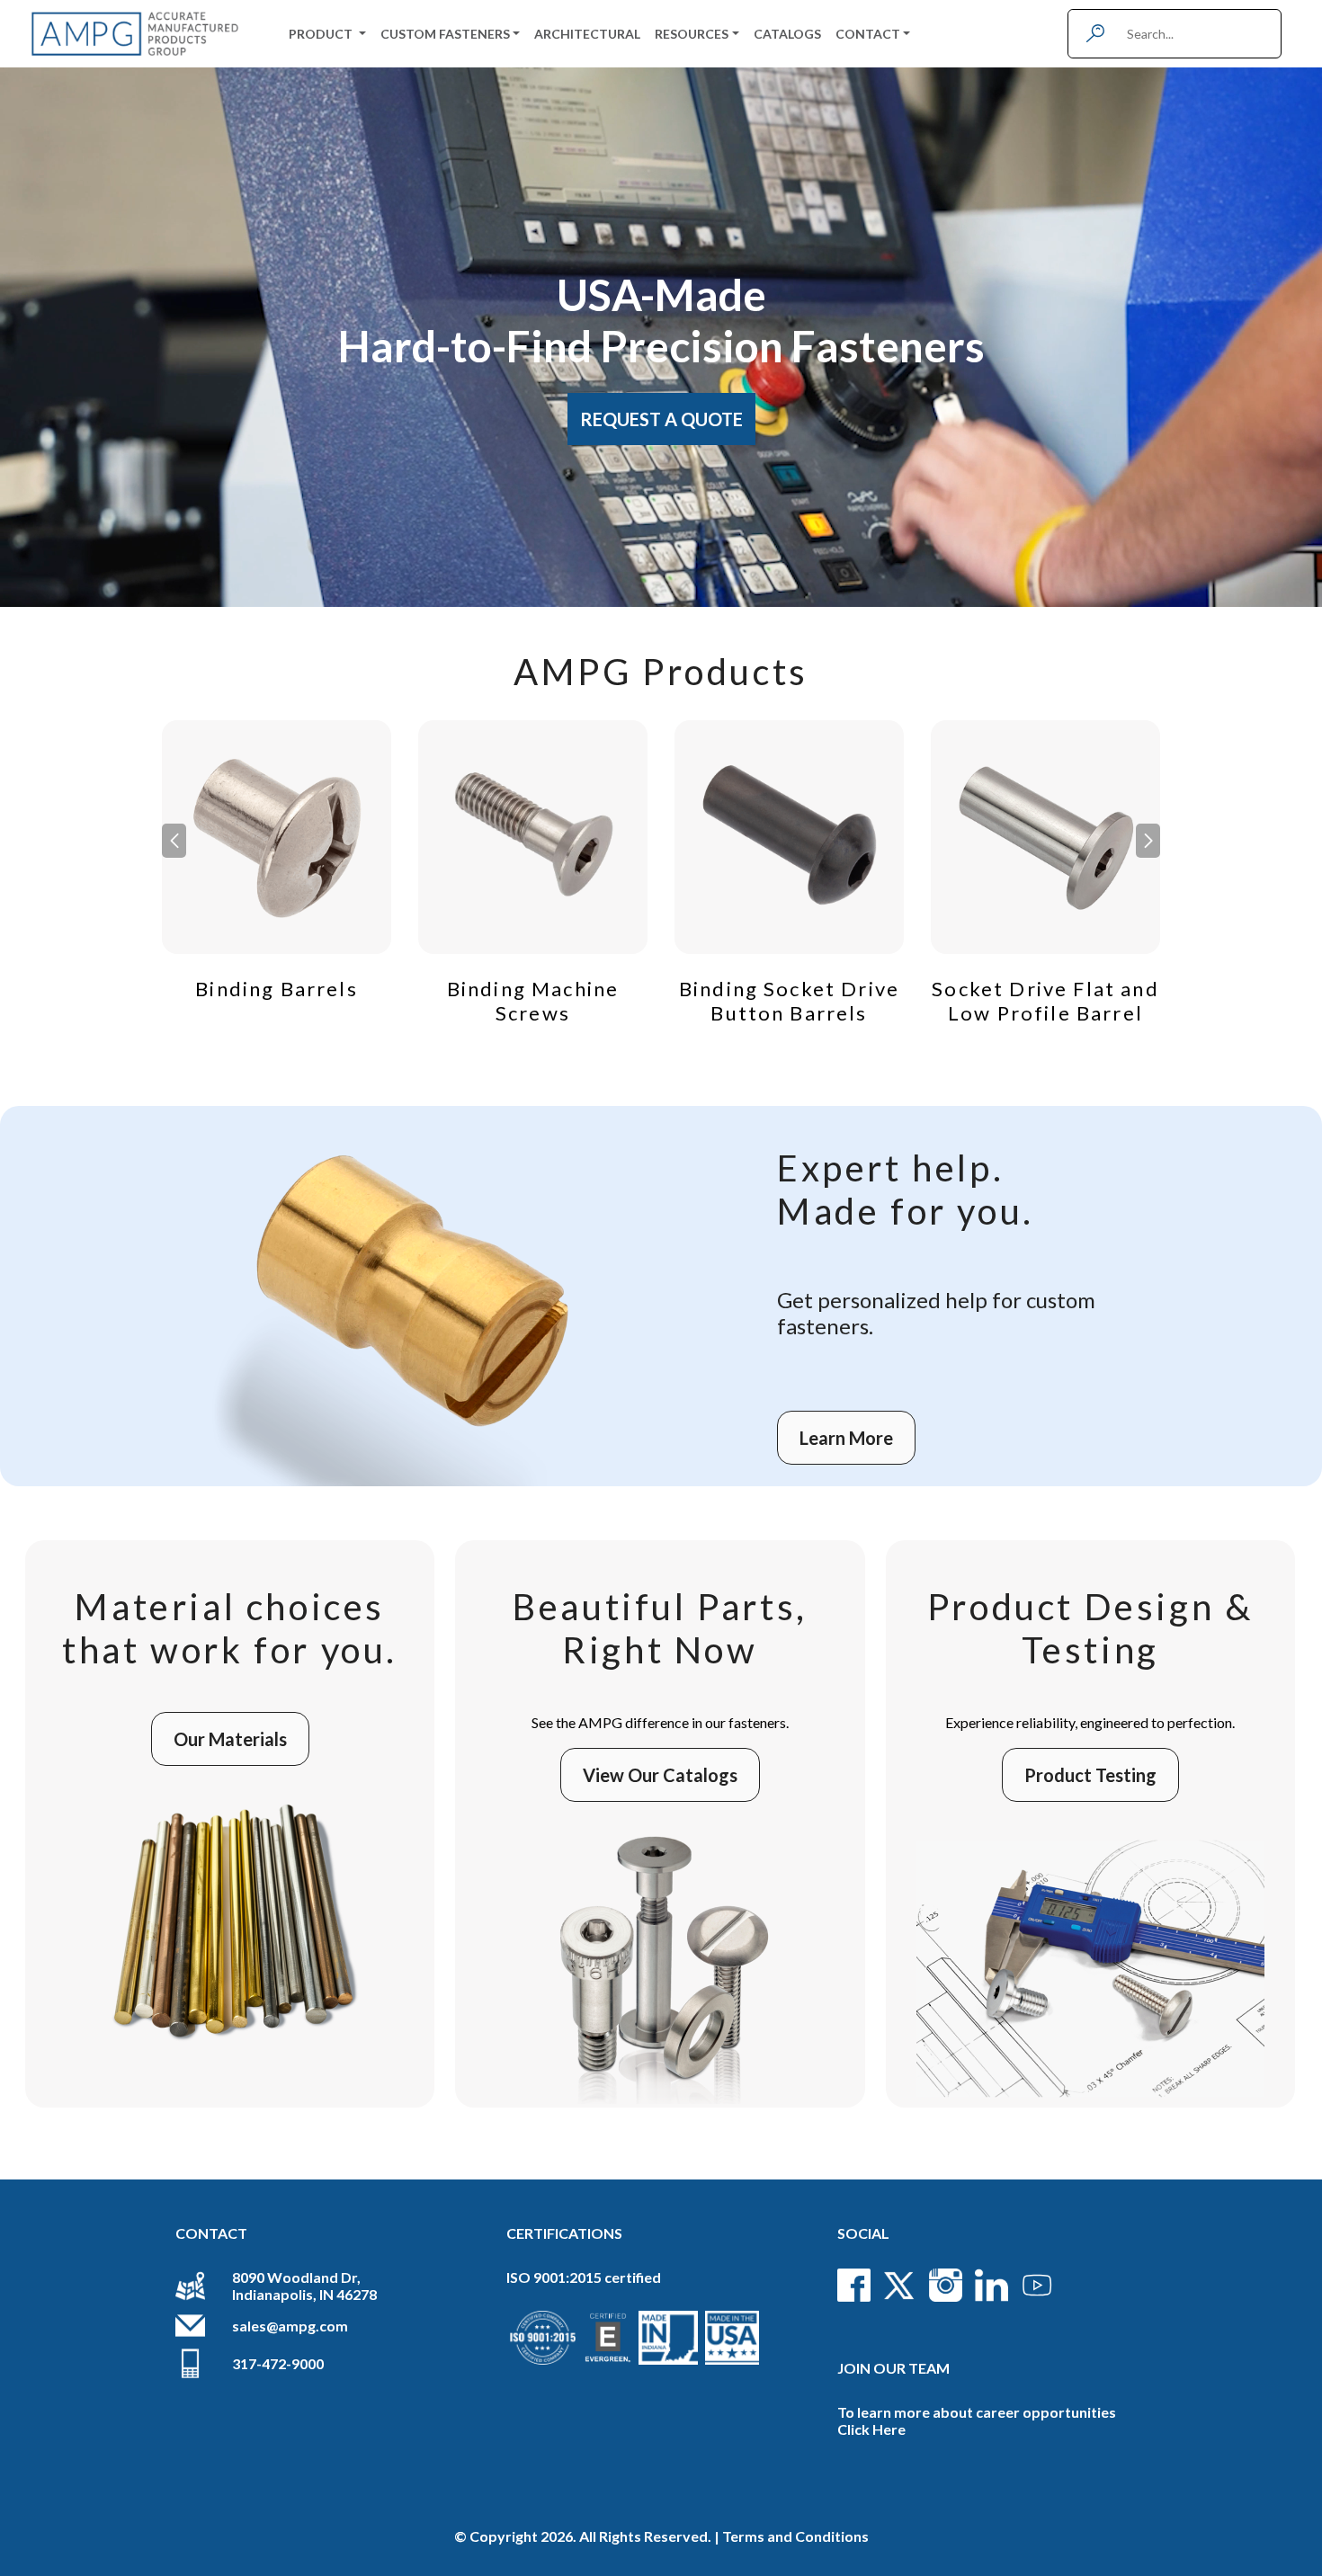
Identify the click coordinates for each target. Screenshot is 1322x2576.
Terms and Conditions (795, 2536)
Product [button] (322, 34)
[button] (1148, 841)
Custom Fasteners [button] (445, 34)
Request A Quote (661, 419)
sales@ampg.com (290, 2326)
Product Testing (1090, 1775)
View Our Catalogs (660, 1775)
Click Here (871, 2429)
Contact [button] (868, 34)
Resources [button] (692, 34)
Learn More (846, 1438)
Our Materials (230, 1739)
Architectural (587, 34)
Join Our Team (893, 2368)
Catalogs (787, 34)
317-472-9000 (278, 2363)
